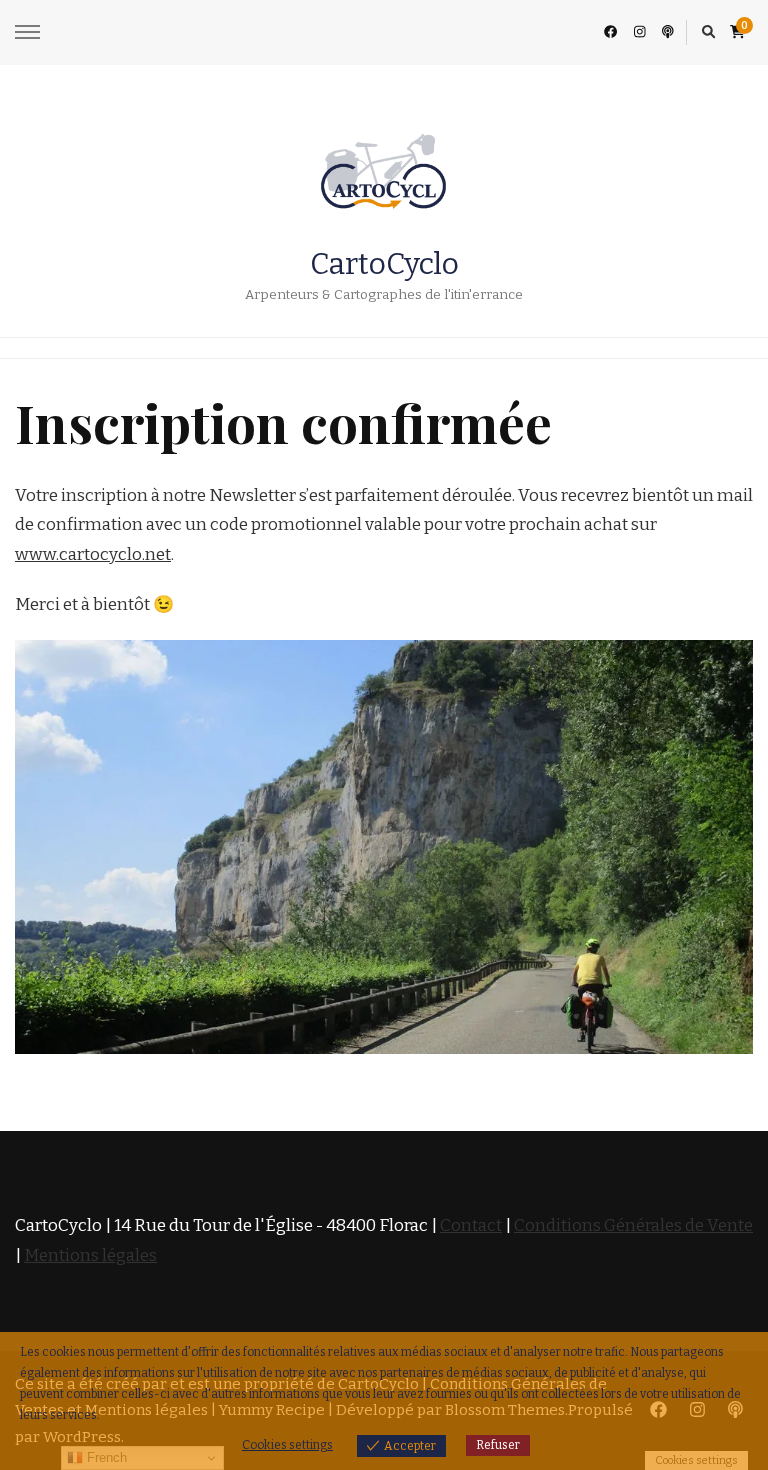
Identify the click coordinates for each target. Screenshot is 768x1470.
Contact (471, 1225)
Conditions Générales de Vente (633, 1225)
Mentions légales (90, 1255)
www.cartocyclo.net (93, 554)
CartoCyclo (384, 264)
